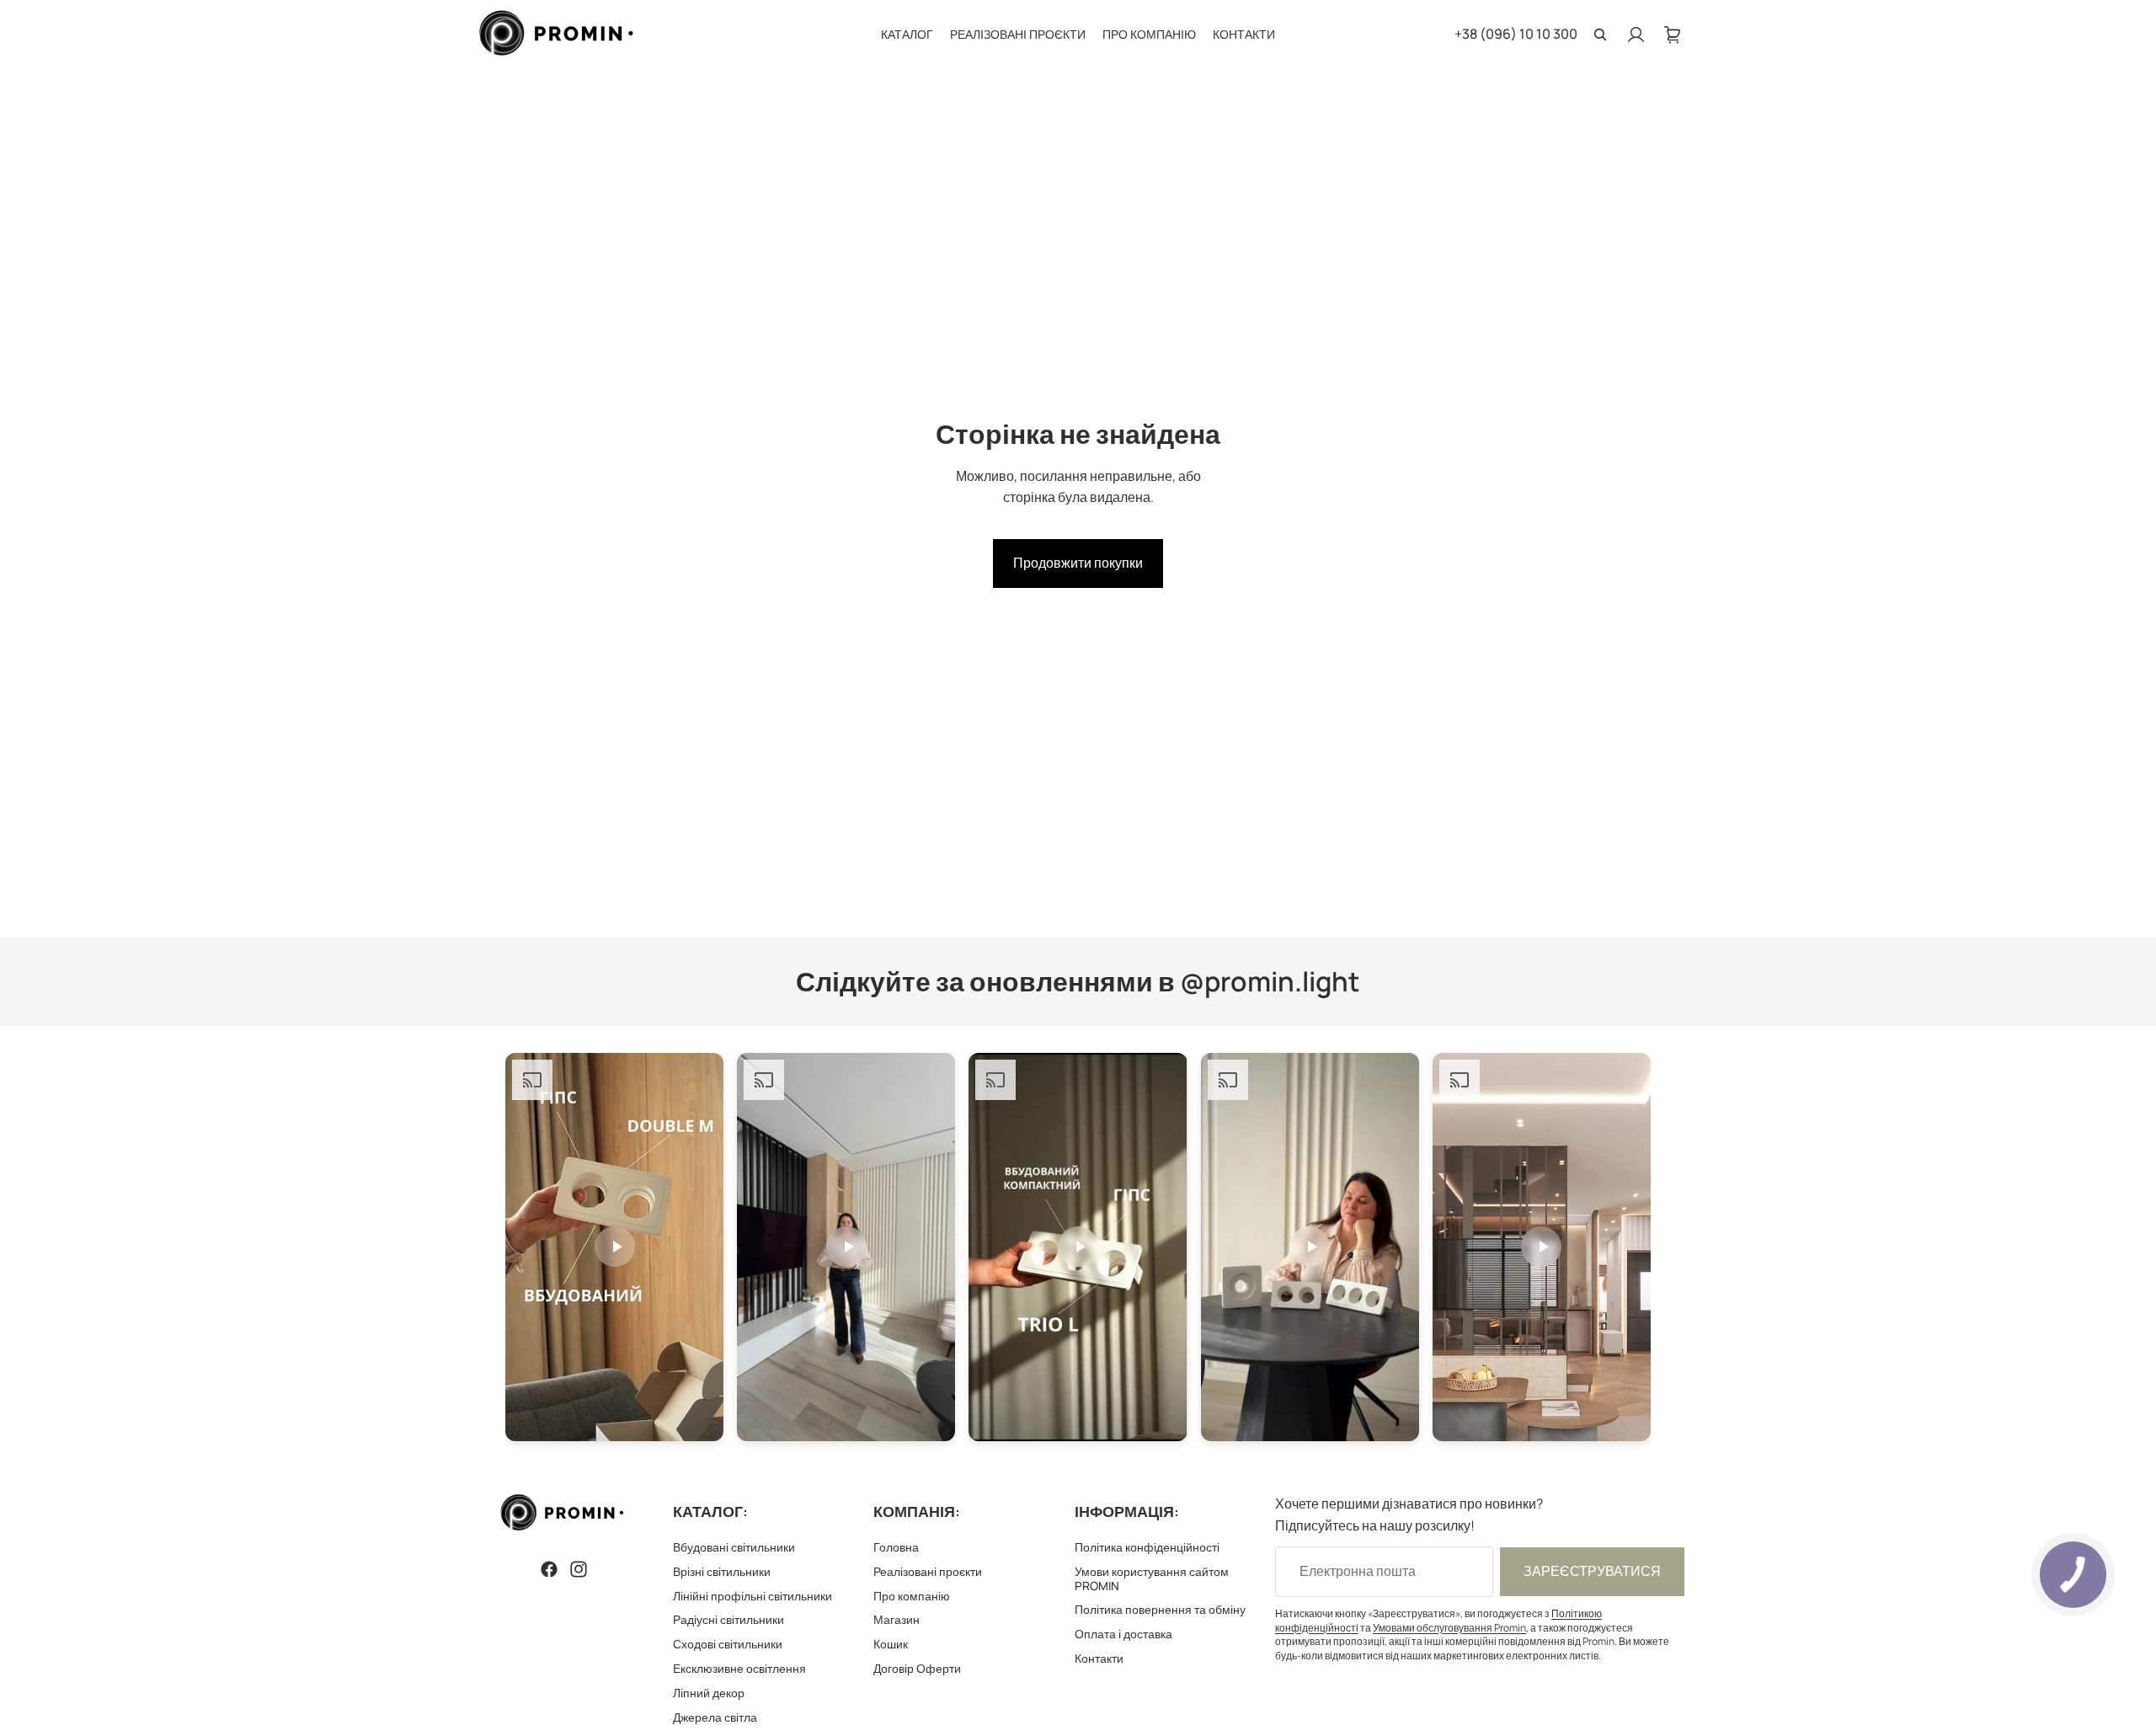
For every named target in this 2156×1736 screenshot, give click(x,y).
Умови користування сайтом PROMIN (1152, 1578)
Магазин (897, 1619)
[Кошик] (1673, 35)
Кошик (891, 1644)
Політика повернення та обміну (1160, 1609)
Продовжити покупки (1078, 563)
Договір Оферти (917, 1668)
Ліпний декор (709, 1693)
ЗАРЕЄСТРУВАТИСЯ (1592, 1571)
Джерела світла (715, 1716)
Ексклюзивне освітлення (739, 1668)
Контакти (1099, 1658)
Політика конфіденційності (1147, 1547)
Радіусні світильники (728, 1619)
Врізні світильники (722, 1571)
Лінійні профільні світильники (752, 1595)
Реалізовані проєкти (928, 1571)
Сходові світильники (728, 1644)
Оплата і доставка (1123, 1634)
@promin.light (1270, 981)
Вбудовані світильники (734, 1547)
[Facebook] (549, 1569)
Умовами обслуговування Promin (1449, 1627)
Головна (896, 1547)
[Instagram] (579, 1569)
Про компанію (912, 1595)
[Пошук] (1600, 35)
